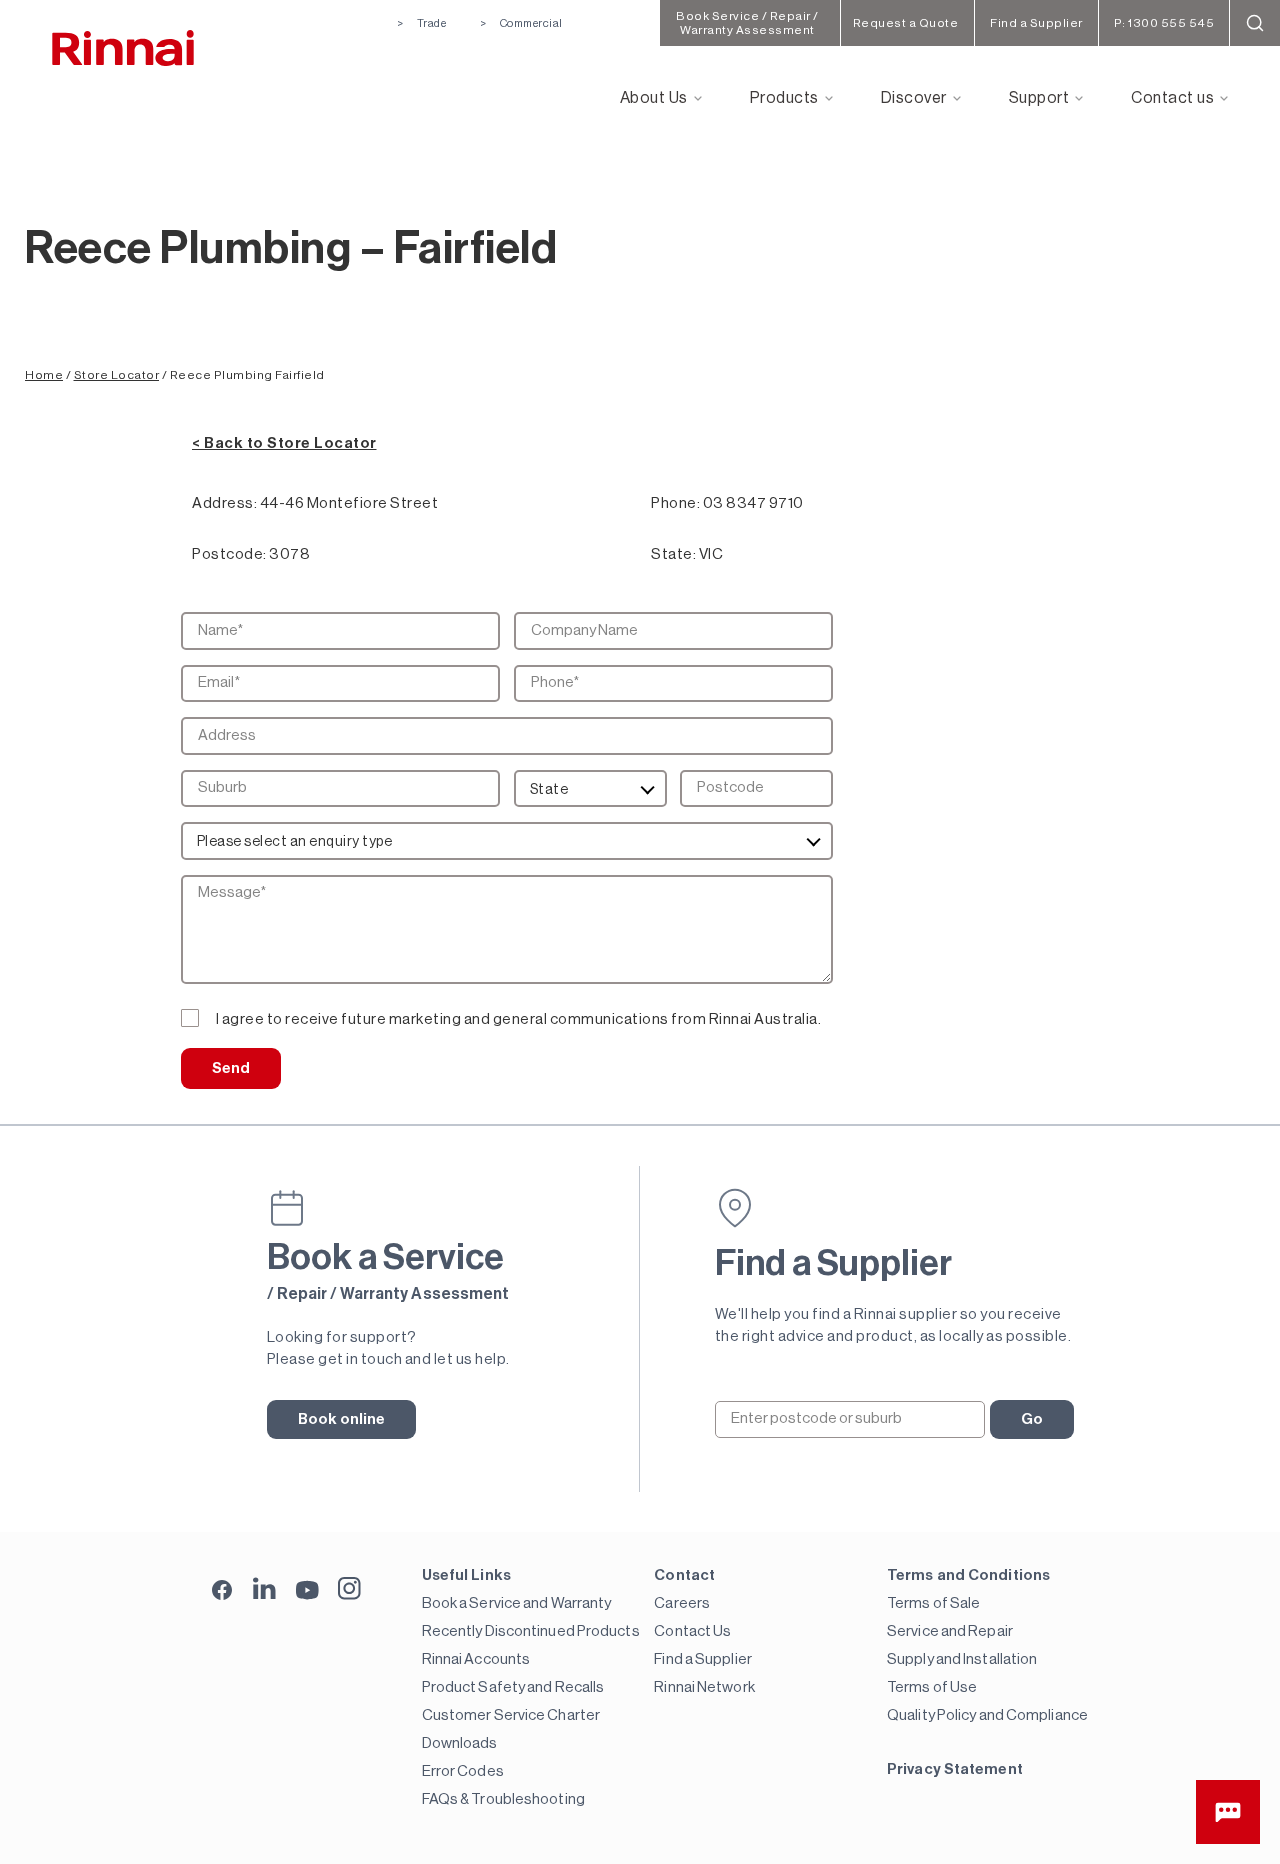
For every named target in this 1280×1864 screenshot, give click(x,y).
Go (1032, 1419)
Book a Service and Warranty (517, 1603)
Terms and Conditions (968, 1575)
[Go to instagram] (349, 1588)
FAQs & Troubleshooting (503, 1799)
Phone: (675, 503)
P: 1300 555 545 (1164, 23)
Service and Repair (950, 1631)
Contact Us (692, 1631)
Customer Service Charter (511, 1715)
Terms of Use (932, 1687)
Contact (684, 1575)
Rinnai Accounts (476, 1659)
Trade (431, 23)
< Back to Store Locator (284, 443)
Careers (682, 1603)
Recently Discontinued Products (531, 1631)
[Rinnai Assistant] (1228, 1812)
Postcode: (229, 554)
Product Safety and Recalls (513, 1687)
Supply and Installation (962, 1659)
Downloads (460, 1743)
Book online (342, 1419)
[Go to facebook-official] (222, 1591)
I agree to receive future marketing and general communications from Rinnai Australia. (519, 1019)
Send (231, 1068)
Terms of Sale (933, 1603)
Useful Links (466, 1575)
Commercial (531, 23)
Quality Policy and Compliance (987, 1715)
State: (673, 554)
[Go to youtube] (307, 1588)
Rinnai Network (704, 1687)
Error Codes (463, 1771)
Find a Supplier (703, 1659)
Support (1039, 98)
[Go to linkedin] (264, 1588)
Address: (224, 503)
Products (784, 98)
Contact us (1172, 98)
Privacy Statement (955, 1769)
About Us (654, 98)
